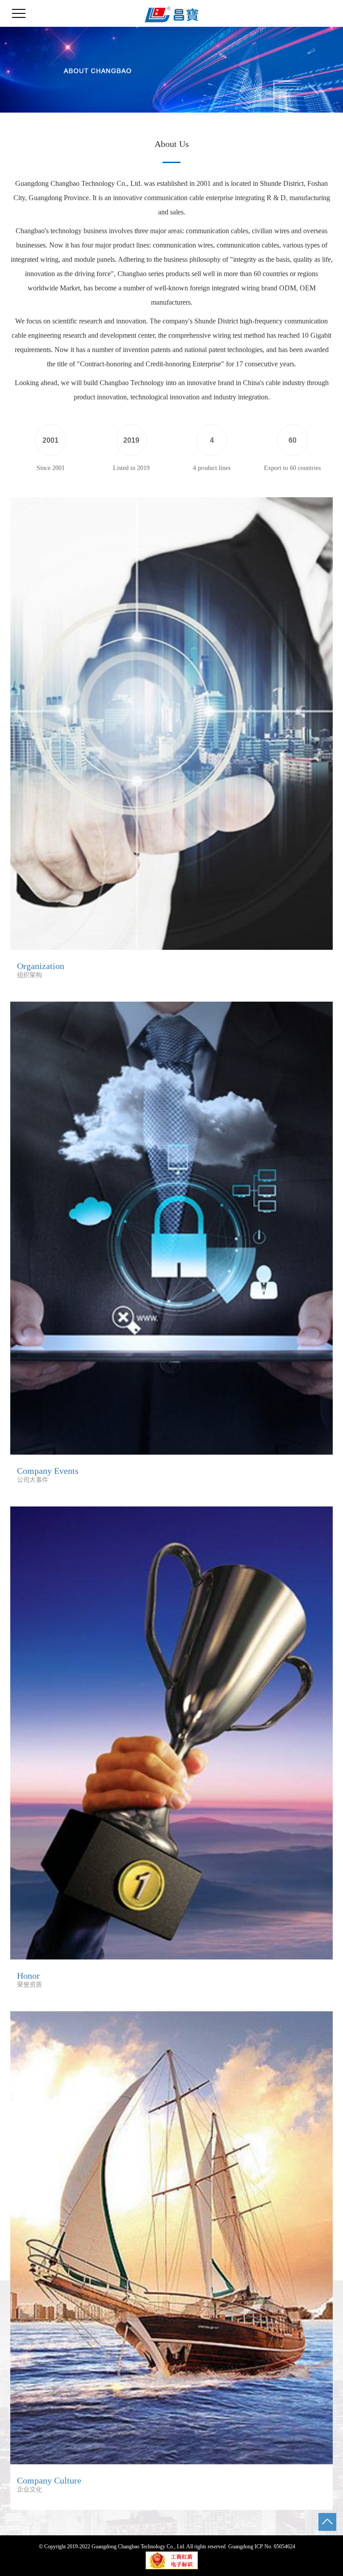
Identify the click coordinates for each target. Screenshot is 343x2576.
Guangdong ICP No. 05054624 (262, 2547)
